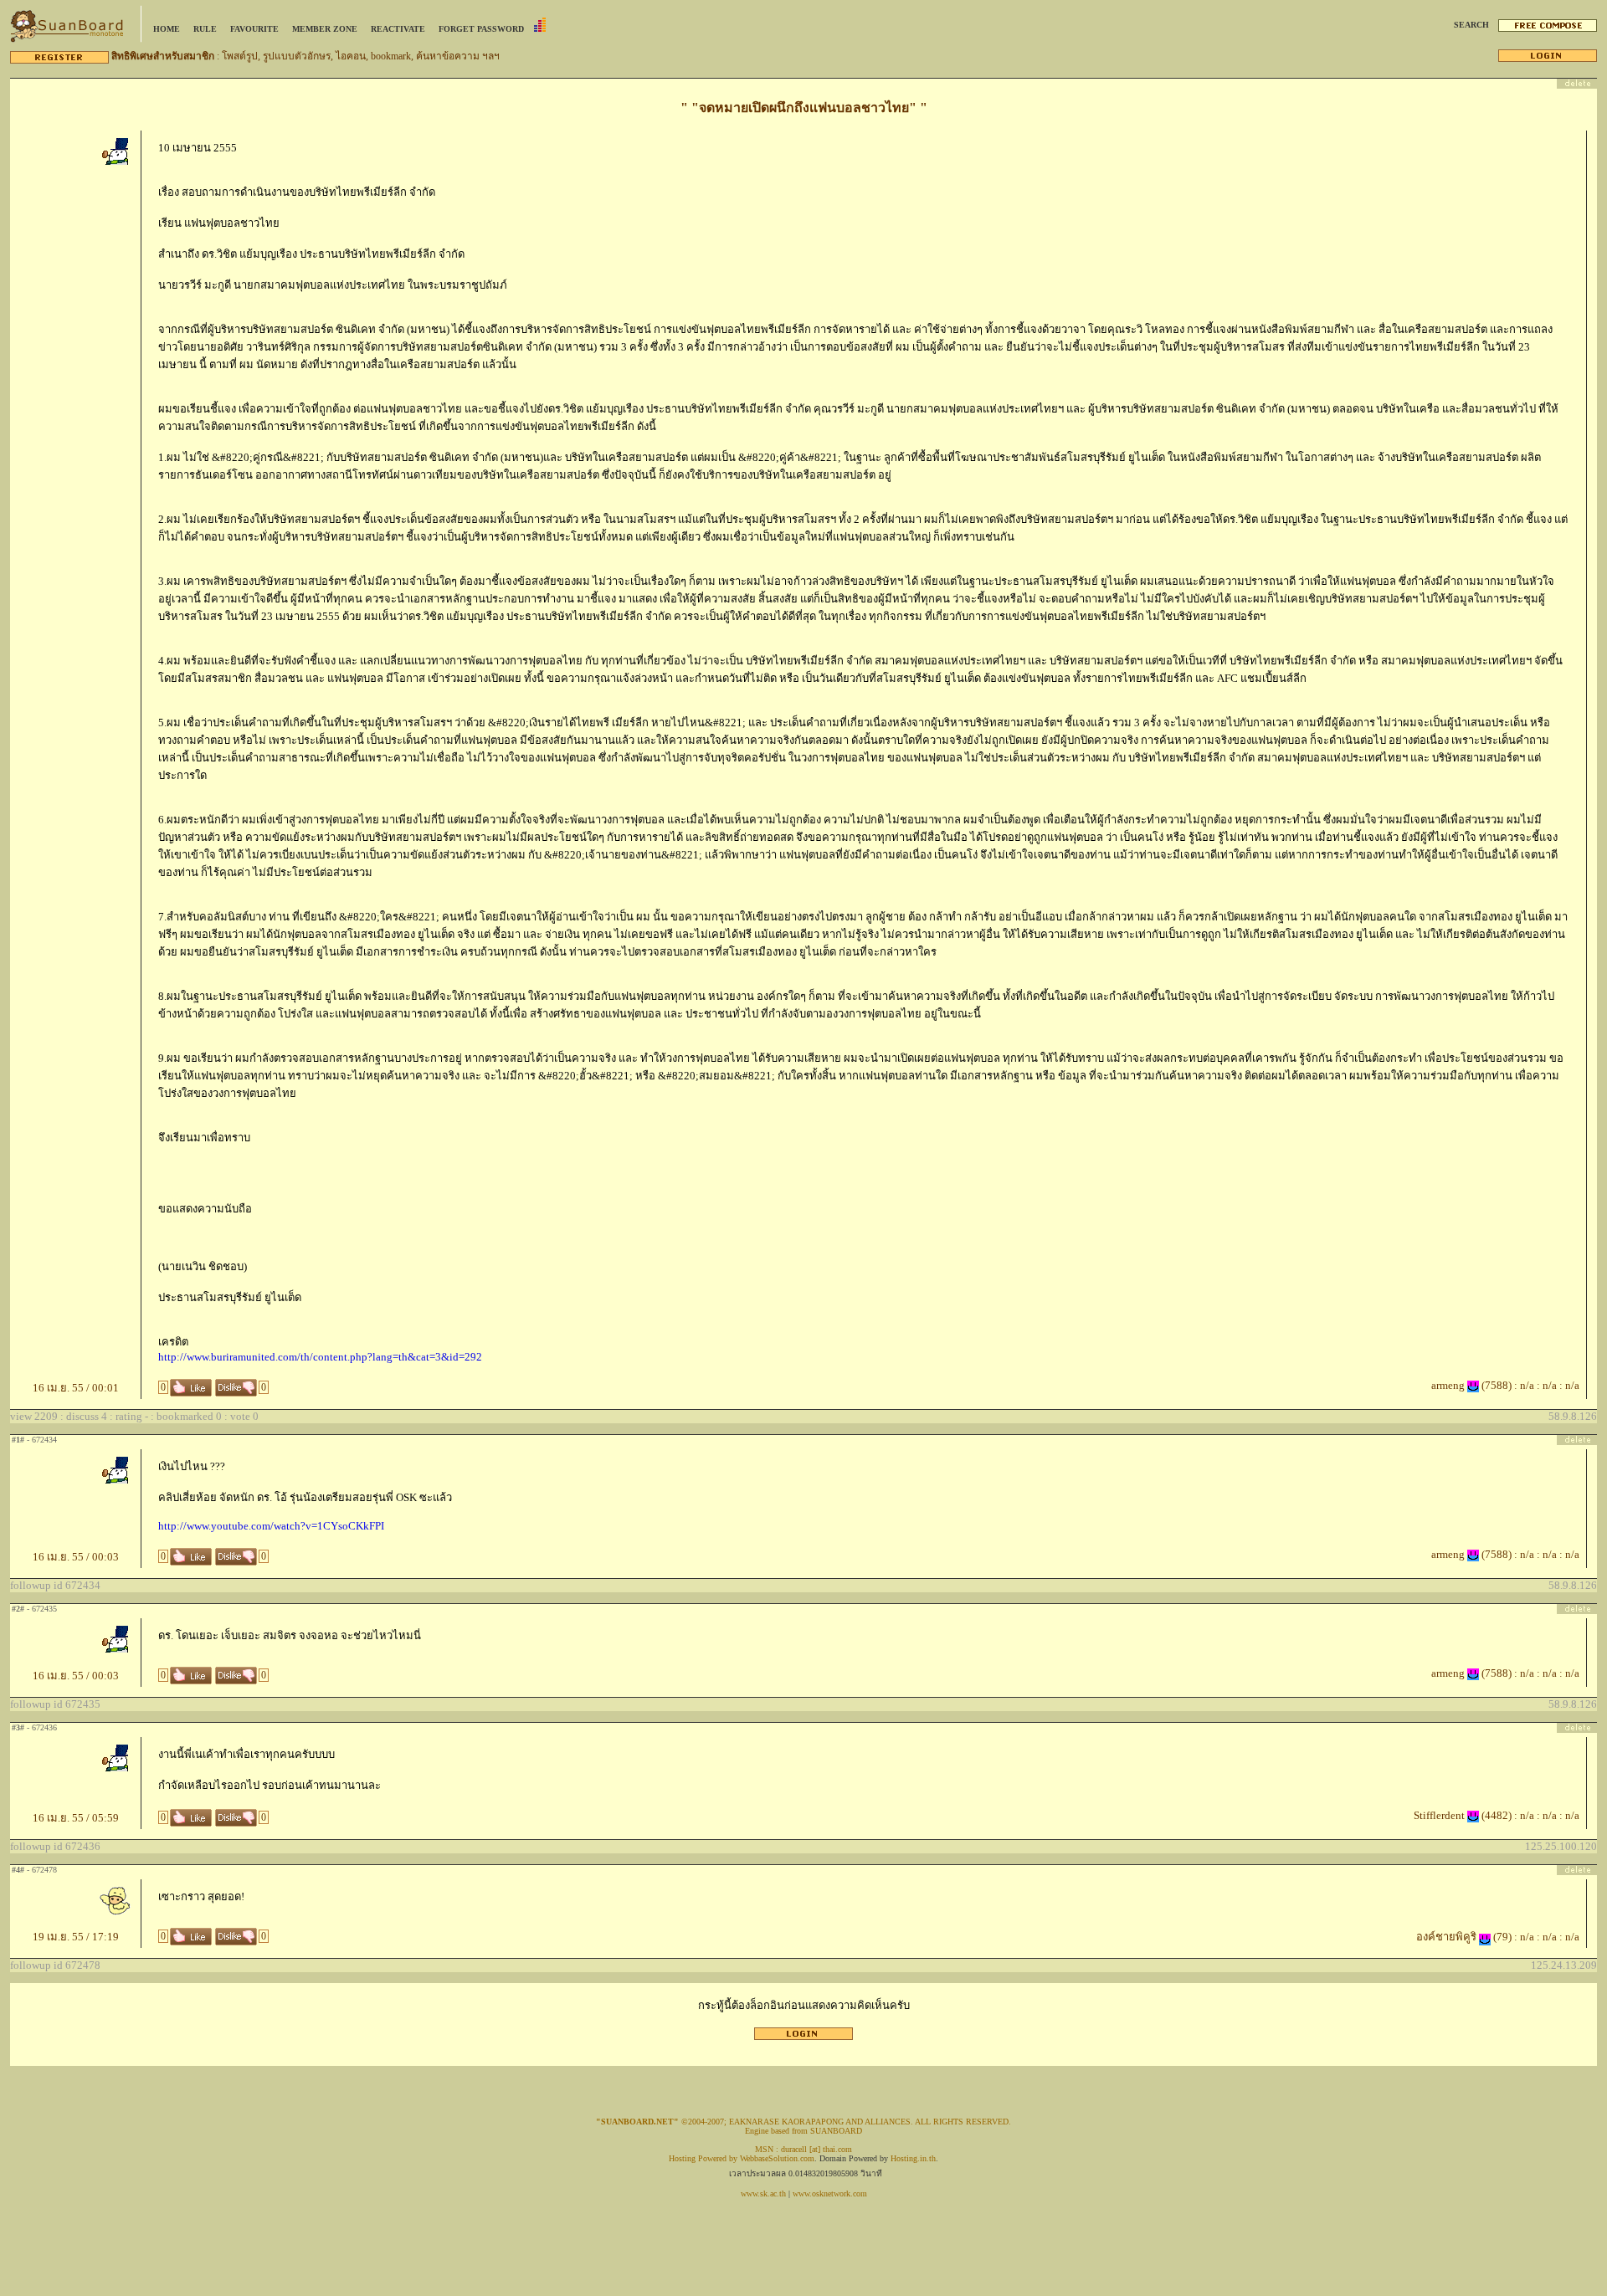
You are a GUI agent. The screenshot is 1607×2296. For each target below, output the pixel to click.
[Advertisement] (803, 2046)
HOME (167, 29)
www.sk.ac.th (763, 2193)
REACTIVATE (398, 29)
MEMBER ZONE (325, 29)
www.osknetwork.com (830, 2193)
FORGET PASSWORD (481, 29)
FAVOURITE (254, 29)
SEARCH (1471, 25)
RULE (205, 29)
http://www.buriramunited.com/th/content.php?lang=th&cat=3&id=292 (320, 1357)
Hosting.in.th (913, 2158)
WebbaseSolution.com (777, 2158)
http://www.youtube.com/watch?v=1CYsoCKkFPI (271, 1526)
